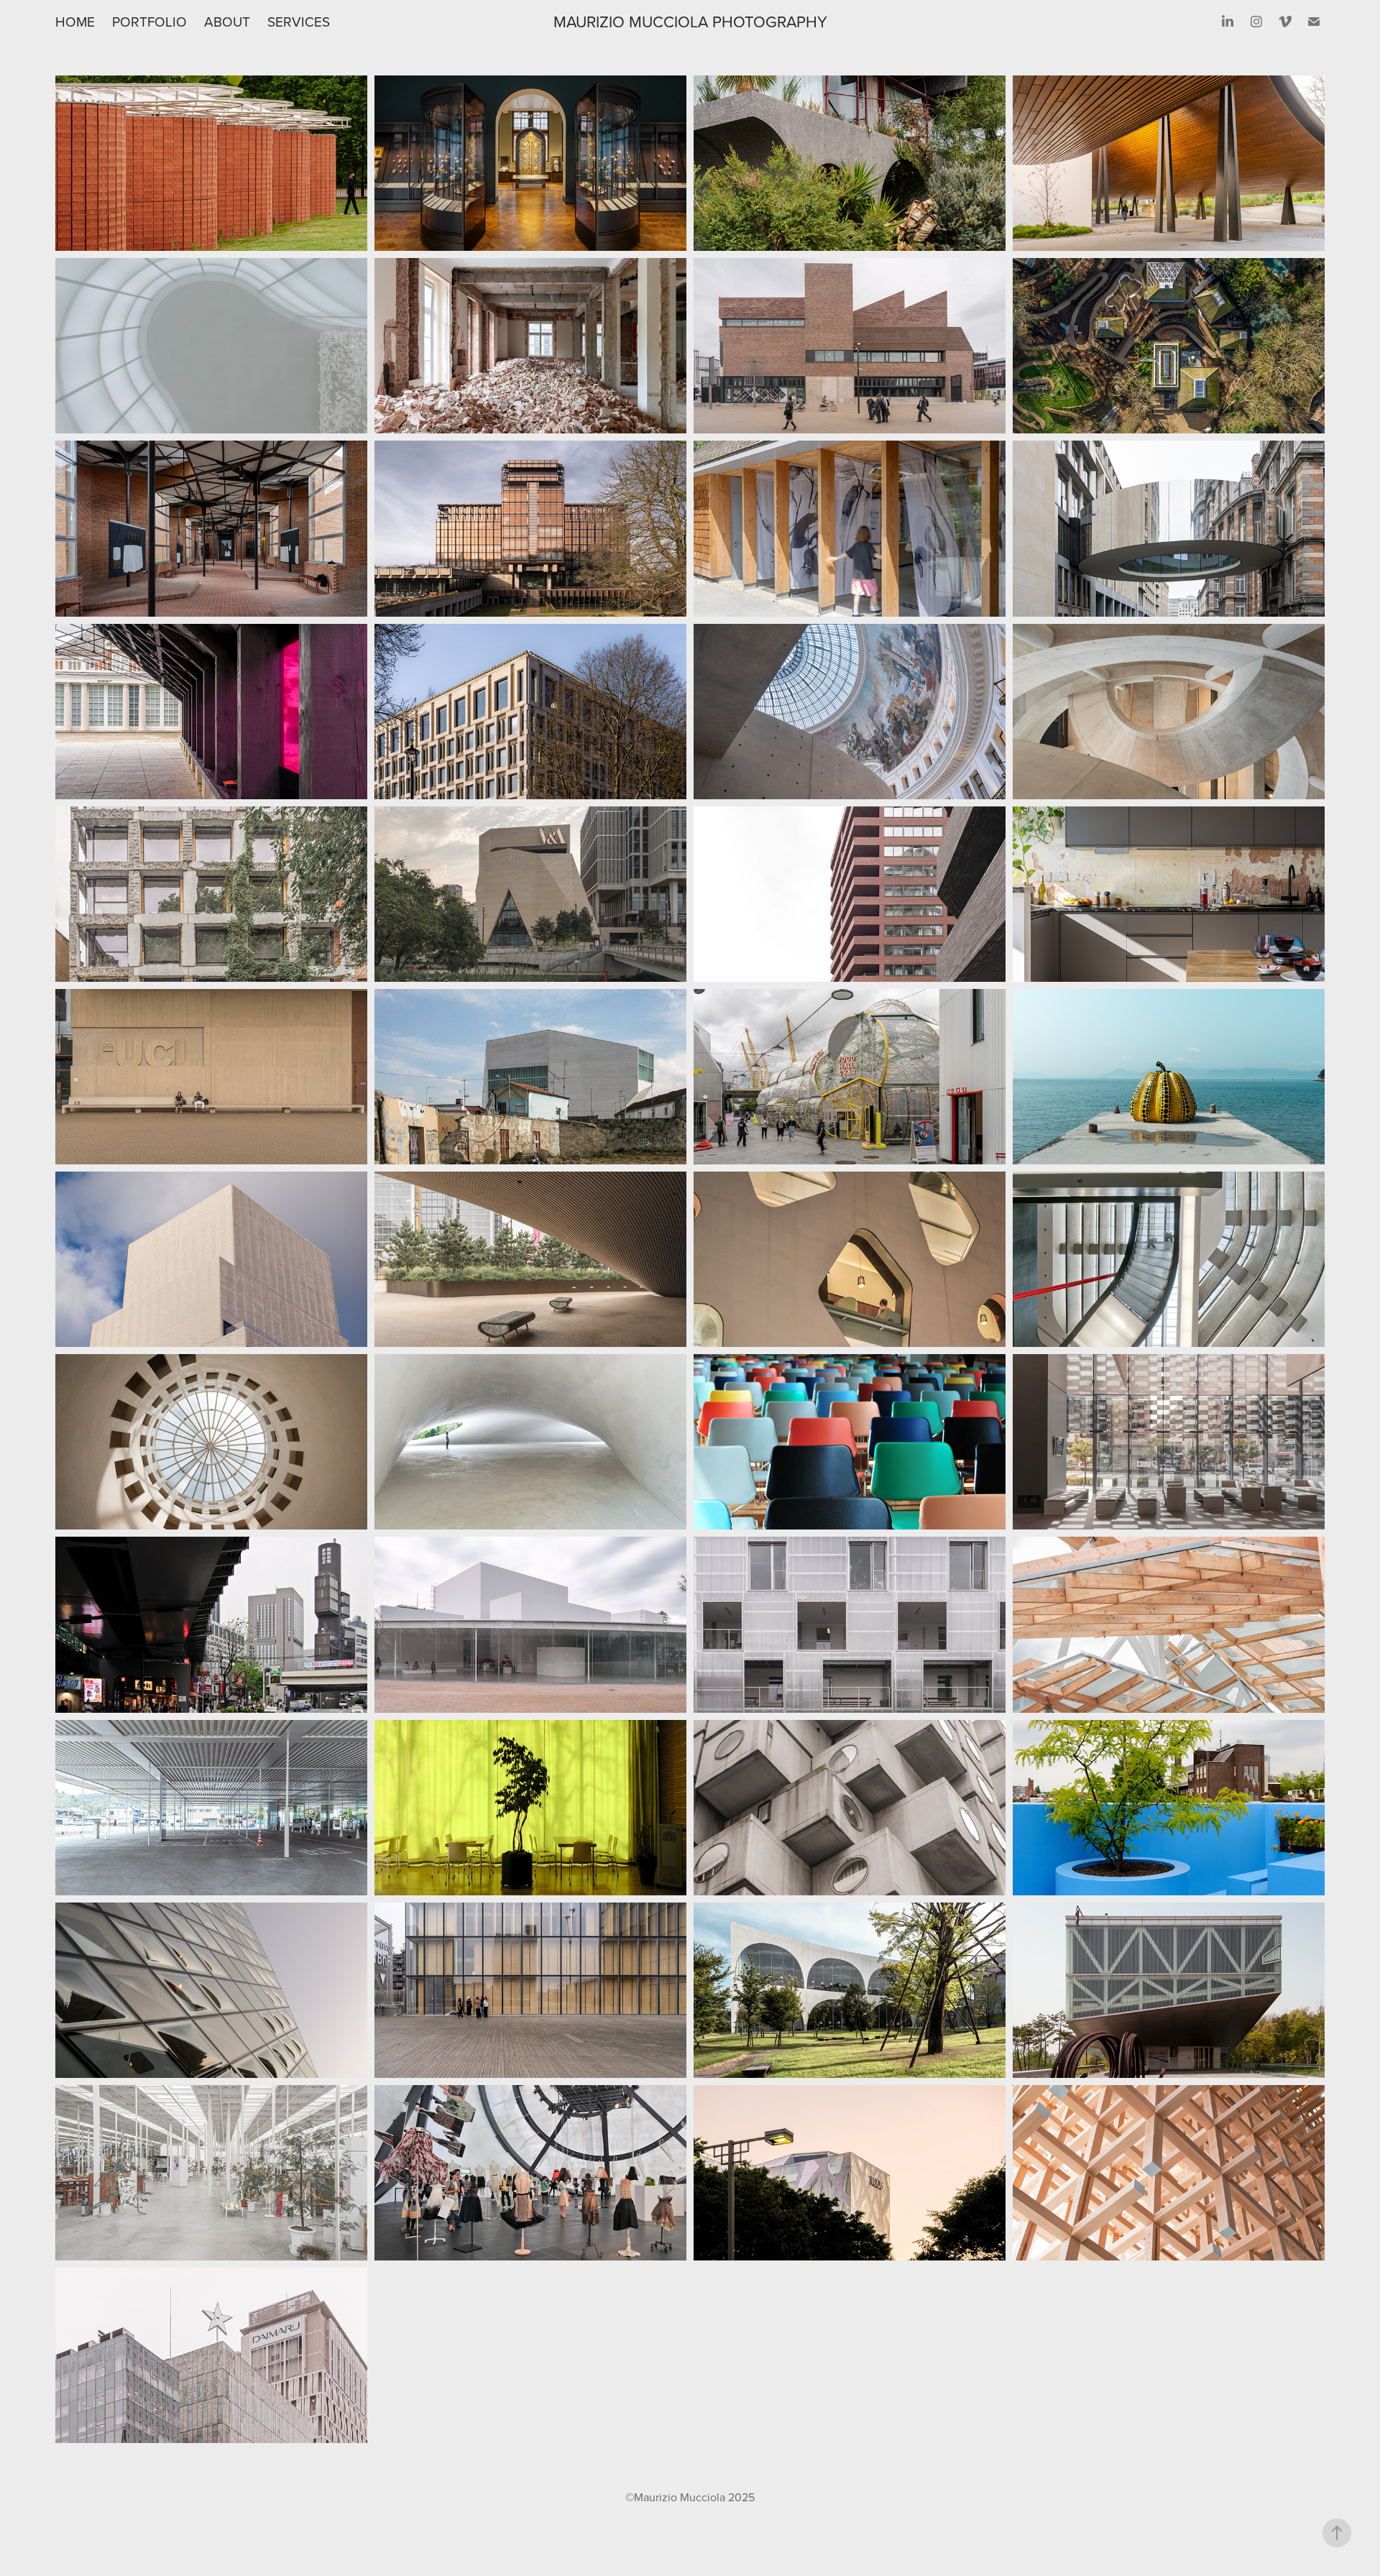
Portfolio (149, 21)
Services (299, 21)
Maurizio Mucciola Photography (690, 21)
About (227, 21)
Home (75, 21)
